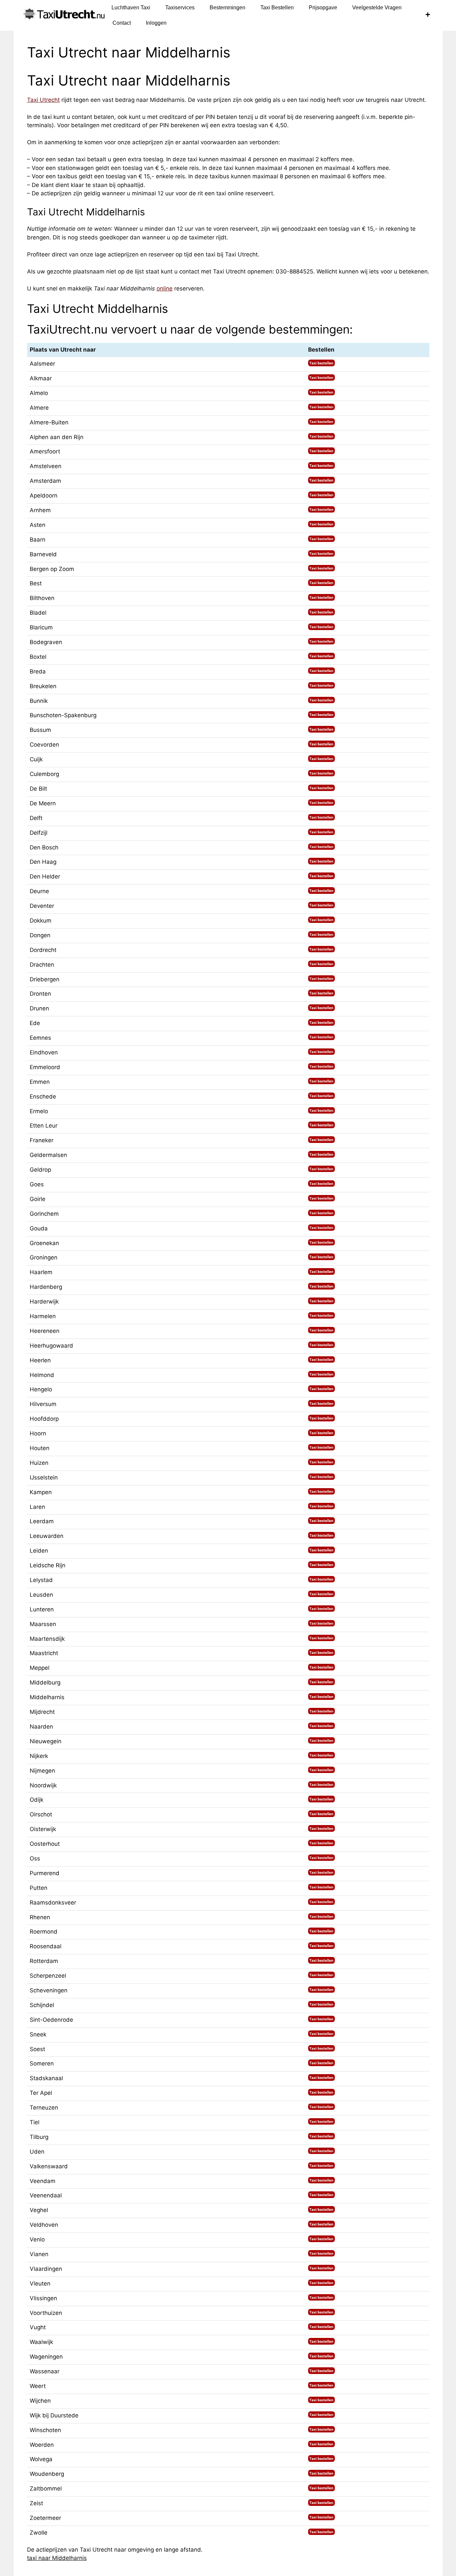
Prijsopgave (323, 8)
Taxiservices (180, 8)
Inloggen (156, 23)
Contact (122, 23)
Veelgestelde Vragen (377, 8)
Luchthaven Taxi (131, 8)
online (165, 288)
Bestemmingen (227, 8)
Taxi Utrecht (43, 100)
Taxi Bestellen (277, 8)
